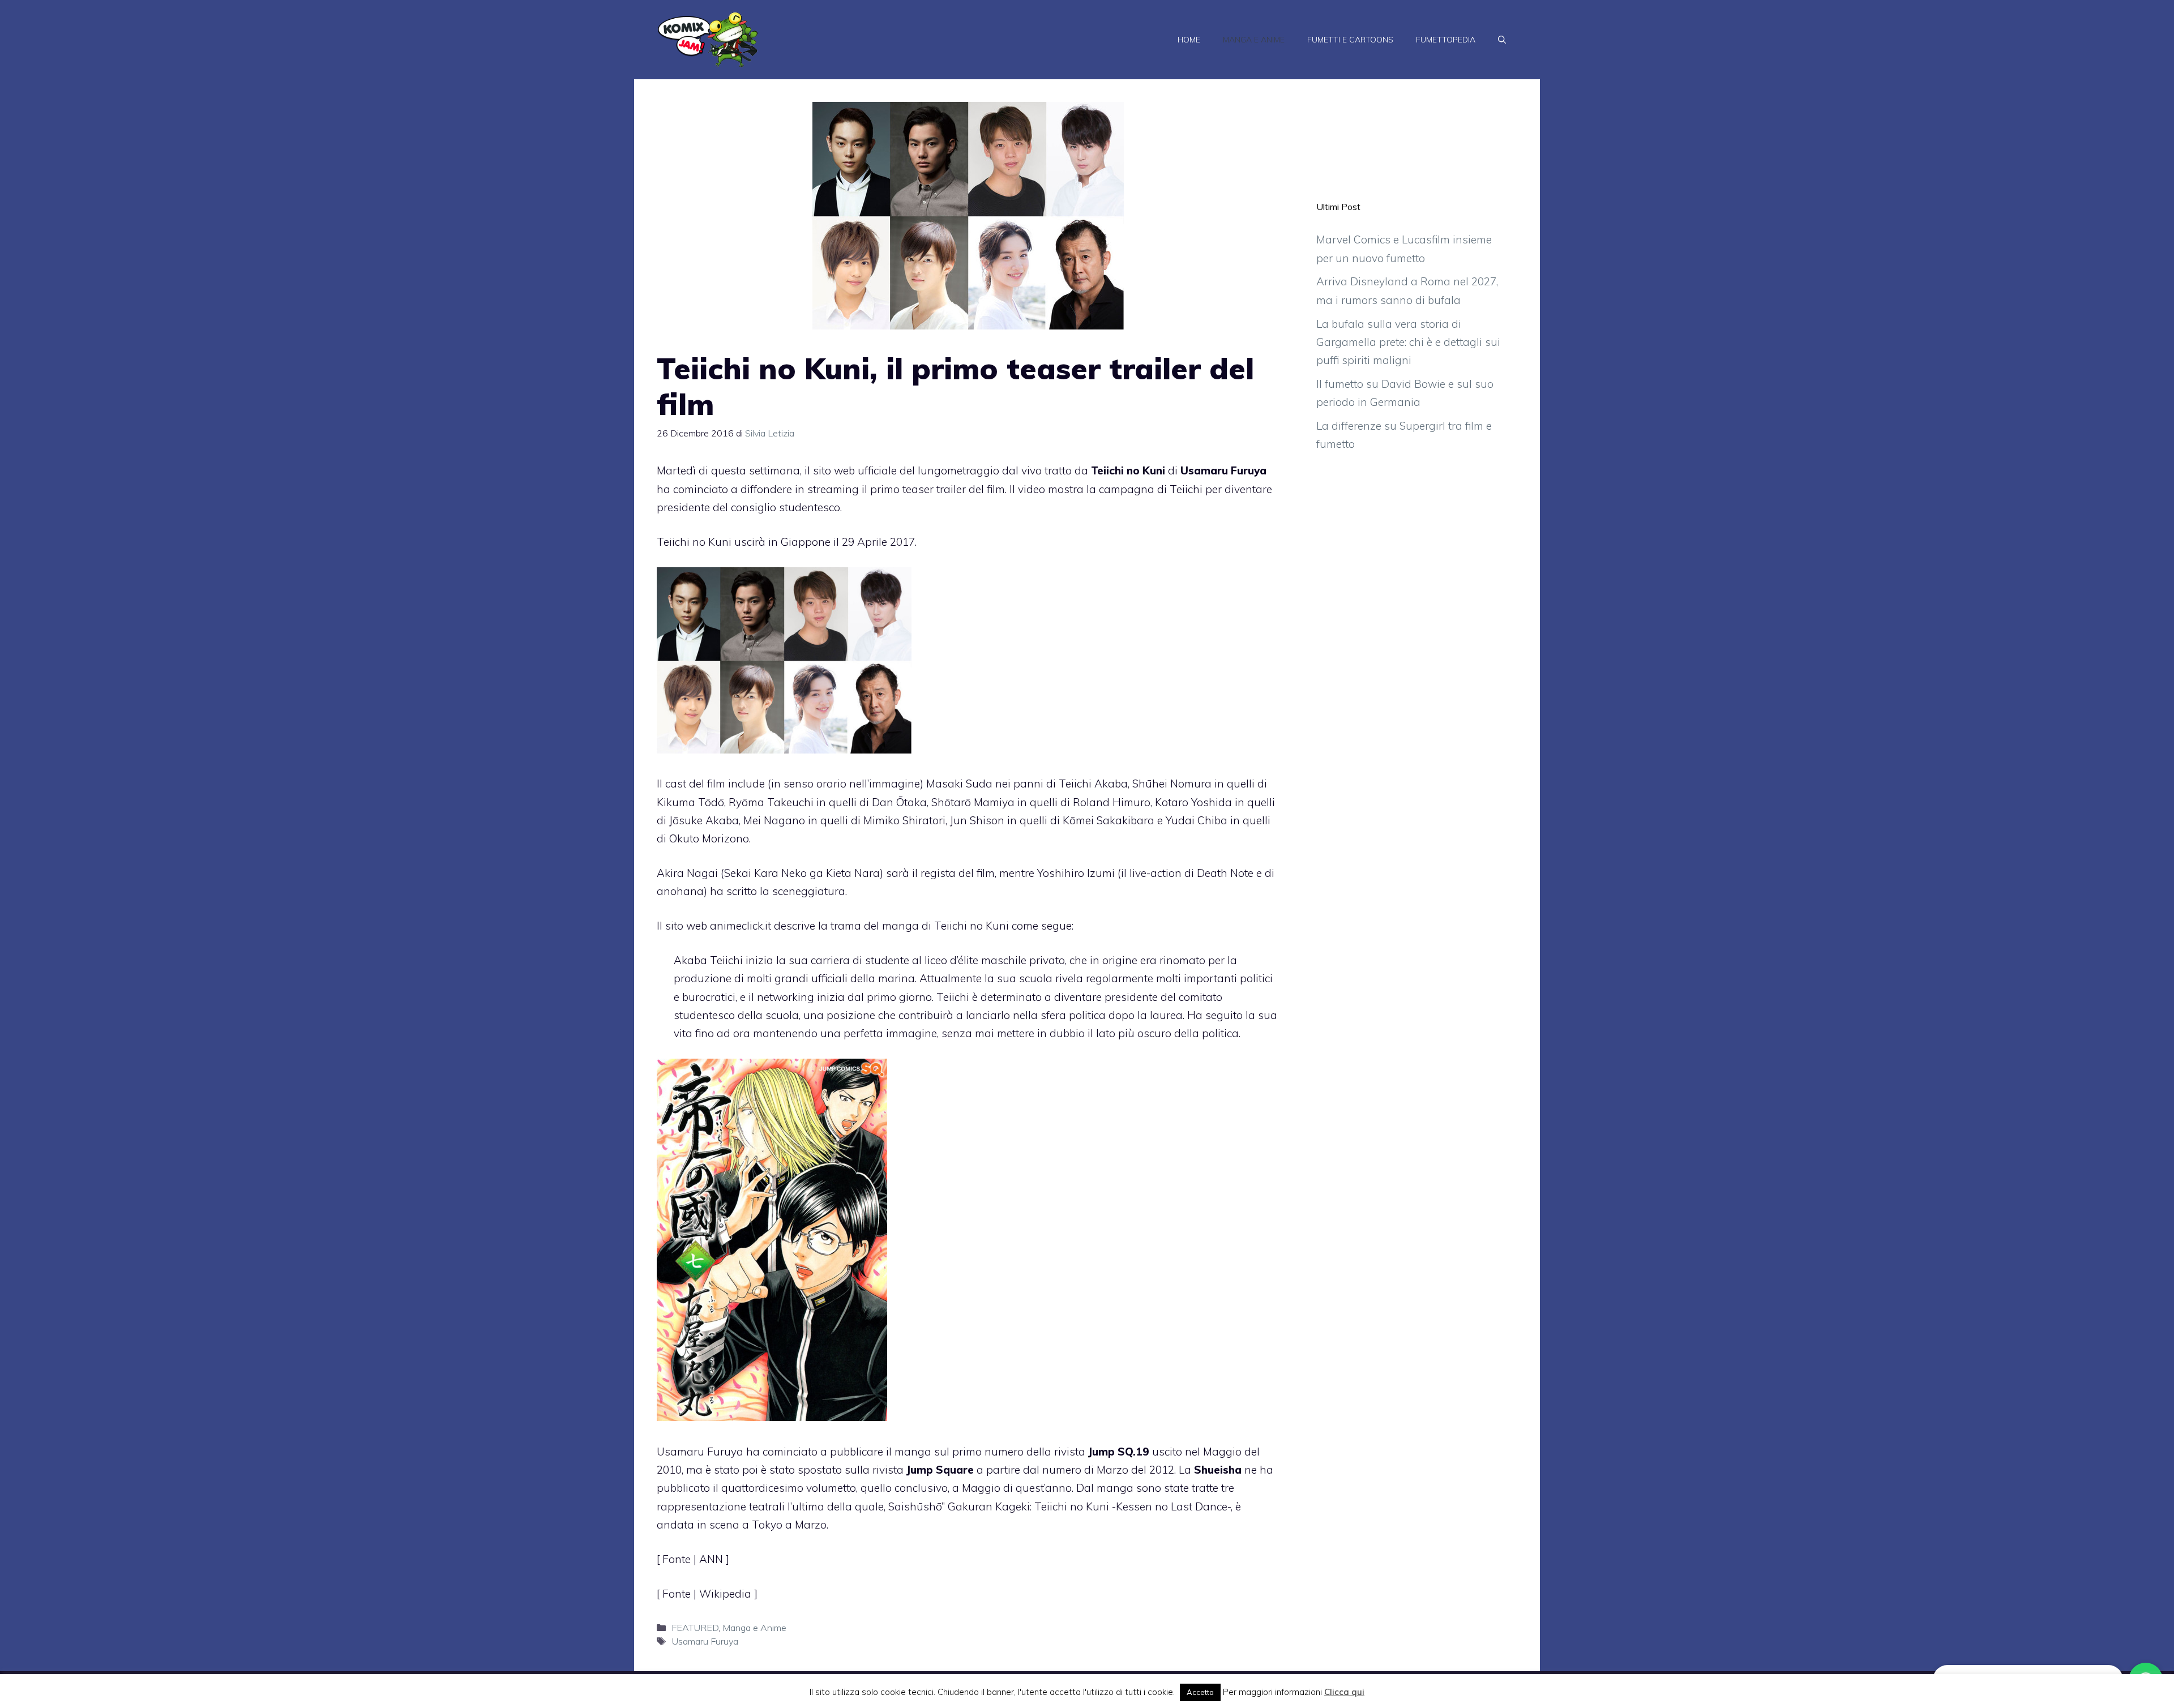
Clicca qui (1344, 1692)
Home (1189, 40)
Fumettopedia (1446, 40)
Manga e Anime (1254, 40)
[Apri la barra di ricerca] (1502, 40)
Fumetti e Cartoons (1350, 40)
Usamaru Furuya (705, 1641)
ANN (712, 1559)
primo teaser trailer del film (938, 489)
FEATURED (695, 1628)
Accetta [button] (1200, 1692)
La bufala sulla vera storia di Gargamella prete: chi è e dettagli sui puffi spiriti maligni (1408, 342)
